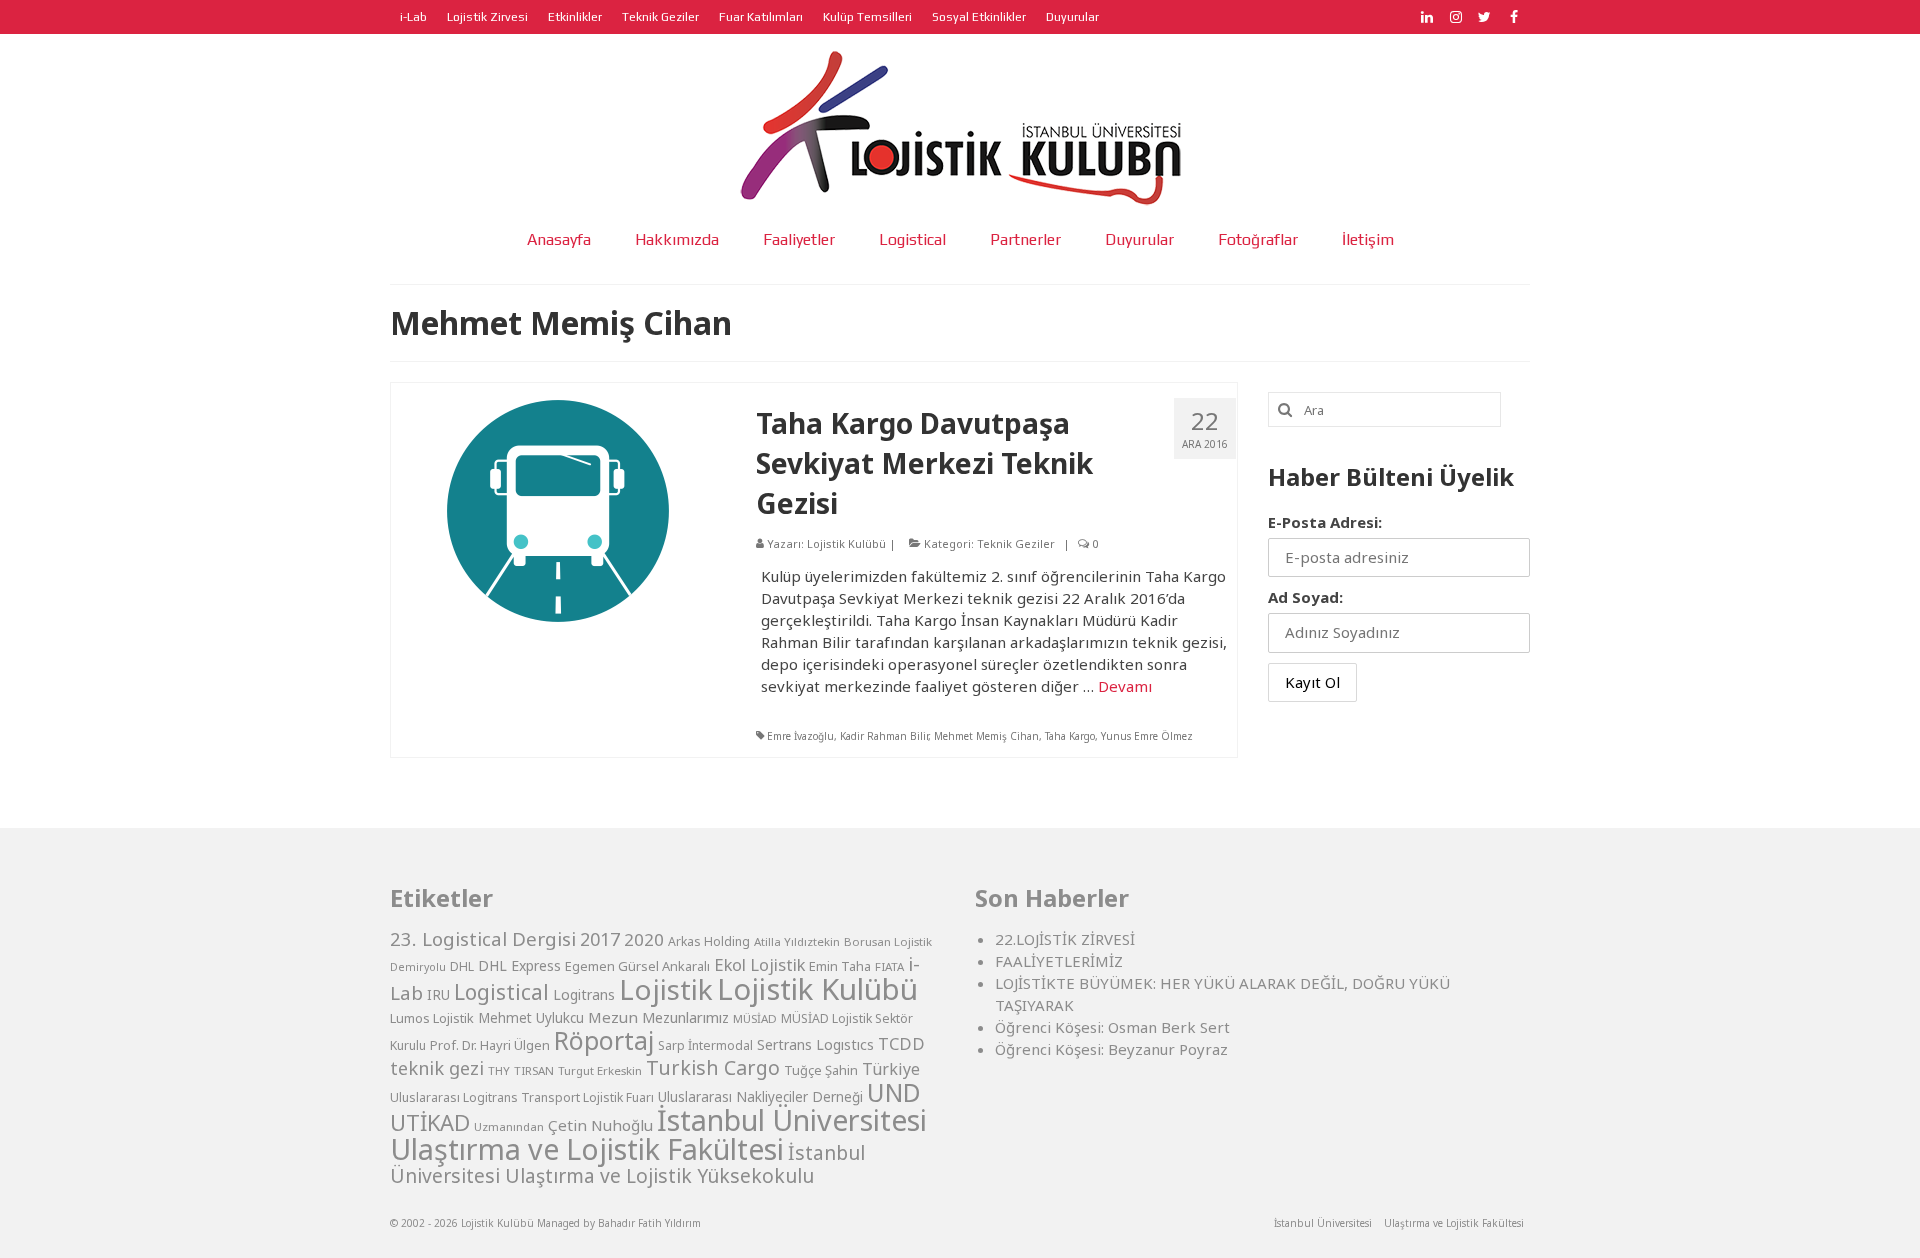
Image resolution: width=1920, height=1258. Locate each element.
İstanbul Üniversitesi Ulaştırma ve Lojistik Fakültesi (658, 1134)
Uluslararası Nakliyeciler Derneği (760, 1097)
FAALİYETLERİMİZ (1059, 961)
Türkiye (891, 1069)
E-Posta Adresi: (1325, 522)
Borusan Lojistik (888, 941)
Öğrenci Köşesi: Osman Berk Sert (1112, 1027)
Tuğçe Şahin (821, 1070)
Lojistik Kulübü (846, 543)
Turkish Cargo (713, 1067)
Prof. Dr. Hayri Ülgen (490, 1045)
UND (894, 1092)
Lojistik (666, 989)
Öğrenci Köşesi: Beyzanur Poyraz (1111, 1049)
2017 (600, 939)
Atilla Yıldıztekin (797, 941)
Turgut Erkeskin (600, 1070)
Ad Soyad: (1305, 597)
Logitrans (584, 994)
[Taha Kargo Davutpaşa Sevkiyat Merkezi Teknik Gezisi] (558, 509)
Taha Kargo (1070, 736)
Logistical (501, 992)
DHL (462, 966)
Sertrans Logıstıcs (815, 1044)
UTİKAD (430, 1122)
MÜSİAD (755, 1018)
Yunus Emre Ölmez (1147, 736)
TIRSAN (534, 1070)
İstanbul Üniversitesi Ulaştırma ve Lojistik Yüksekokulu (627, 1164)
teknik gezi (437, 1068)
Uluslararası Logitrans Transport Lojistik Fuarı (522, 1097)
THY (499, 1070)
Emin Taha (840, 966)
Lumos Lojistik (432, 1018)
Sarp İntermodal (705, 1045)
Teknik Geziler (1016, 543)
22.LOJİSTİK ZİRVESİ (1065, 939)
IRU (438, 995)
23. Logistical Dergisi (483, 939)
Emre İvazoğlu (800, 736)
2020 (644, 939)
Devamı (1125, 686)
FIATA (889, 966)
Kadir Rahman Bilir (884, 736)
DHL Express (519, 965)
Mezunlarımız (685, 1017)
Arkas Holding (709, 941)
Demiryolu (418, 967)
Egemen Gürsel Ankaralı (637, 966)
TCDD (901, 1043)
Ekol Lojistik (759, 964)
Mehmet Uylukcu (531, 1018)
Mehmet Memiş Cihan (986, 736)
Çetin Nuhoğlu (600, 1125)
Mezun (613, 1017)
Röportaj (604, 1040)
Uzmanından (509, 1126)
